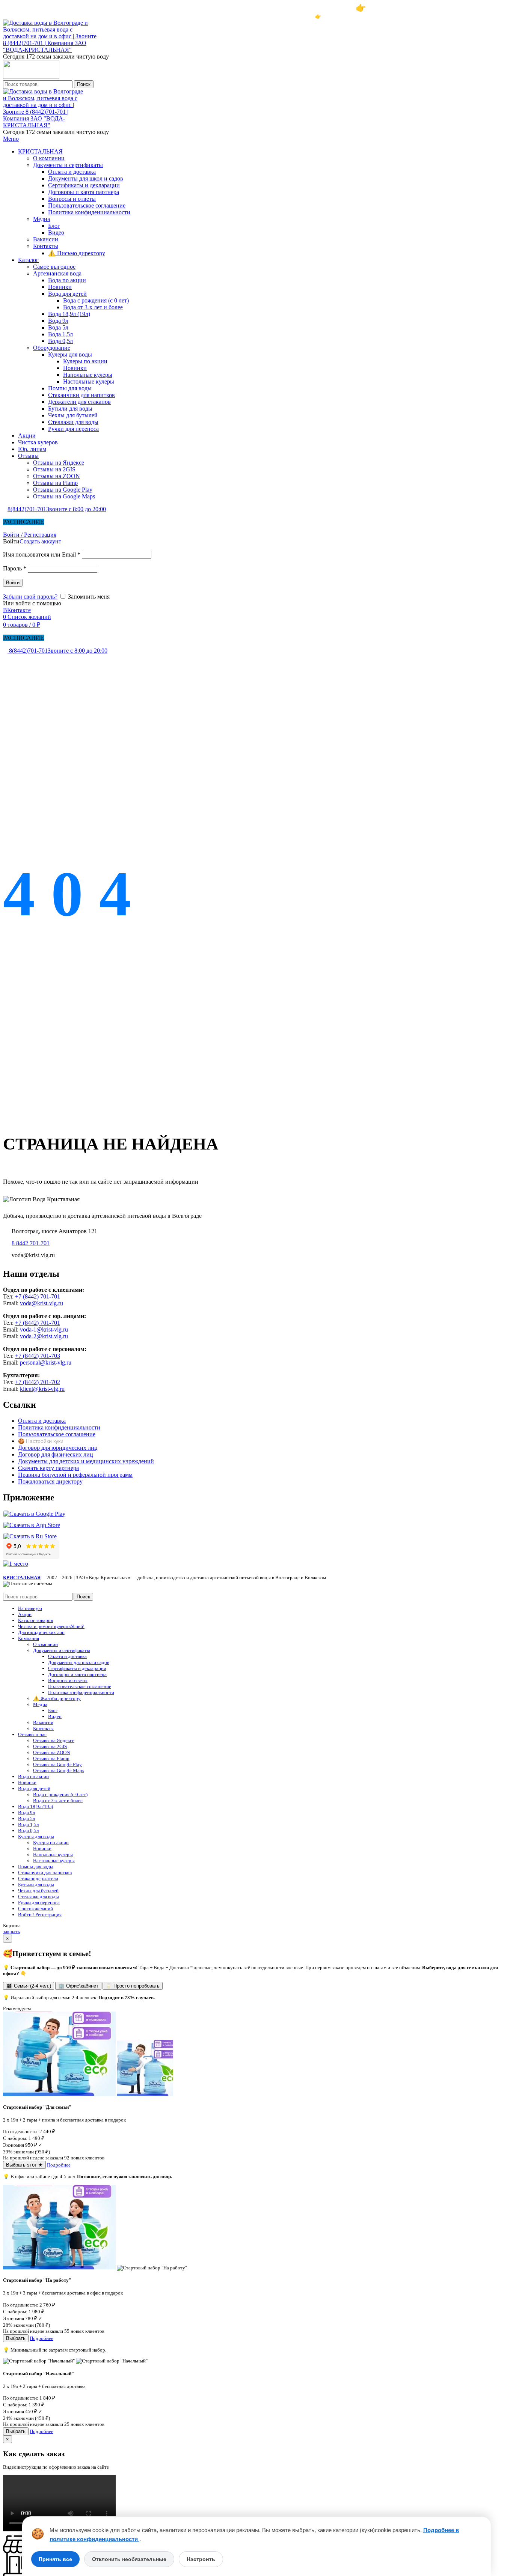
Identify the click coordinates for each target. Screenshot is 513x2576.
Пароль (15, 568)
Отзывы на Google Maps (64, 496)
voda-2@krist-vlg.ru (44, 1336)
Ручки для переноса (73, 429)
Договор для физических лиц (56, 1454)
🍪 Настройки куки (41, 1441)
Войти (13, 583)
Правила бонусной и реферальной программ (75, 1475)
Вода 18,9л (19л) (69, 314)
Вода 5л (58, 327)
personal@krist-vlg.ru (46, 1362)
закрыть (11, 1931)
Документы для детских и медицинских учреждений (86, 1461)
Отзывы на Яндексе (59, 463)
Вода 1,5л (60, 334)
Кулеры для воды (70, 354)
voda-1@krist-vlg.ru (44, 1329)
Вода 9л (58, 321)
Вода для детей (67, 294)
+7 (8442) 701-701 (38, 1296)
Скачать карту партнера (48, 1468)
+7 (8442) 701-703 (38, 1356)
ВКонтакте (17, 610)
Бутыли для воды (70, 409)
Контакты (46, 246)
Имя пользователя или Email (42, 554)
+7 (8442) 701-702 (38, 1382)
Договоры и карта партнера (84, 192)
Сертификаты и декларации (84, 185)
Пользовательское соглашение (87, 205)
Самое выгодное (54, 267)
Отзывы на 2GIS (54, 469)
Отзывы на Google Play (63, 490)
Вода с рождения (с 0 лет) (96, 300)
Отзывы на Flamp (55, 483)
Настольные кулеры (89, 381)
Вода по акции (67, 280)
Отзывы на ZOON (57, 476)
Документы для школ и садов (86, 178)
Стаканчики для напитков (81, 395)
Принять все (55, 2559)
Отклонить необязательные (129, 2559)
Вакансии (46, 239)
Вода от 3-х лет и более (93, 307)
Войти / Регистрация (40, 1915)
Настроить (201, 2559)
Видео (56, 232)
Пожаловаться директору (50, 1481)
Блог (54, 226)
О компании (49, 158)
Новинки (60, 287)
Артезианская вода (57, 273)
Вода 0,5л (60, 341)
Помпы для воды (70, 388)
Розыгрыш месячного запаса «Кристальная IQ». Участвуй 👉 (257, 8)
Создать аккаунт (40, 541)
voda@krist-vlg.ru (41, 1303)
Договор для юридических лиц (58, 1448)
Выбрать (16, 2338)
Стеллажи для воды (73, 422)
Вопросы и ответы (72, 199)
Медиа (41, 219)
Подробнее (59, 2165)
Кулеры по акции (85, 361)
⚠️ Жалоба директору (57, 1698)
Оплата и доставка (72, 172)
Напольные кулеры (88, 375)
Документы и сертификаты (68, 165)
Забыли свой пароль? (30, 597)
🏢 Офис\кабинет (78, 1986)
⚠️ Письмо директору (77, 253)
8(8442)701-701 (57, 509)
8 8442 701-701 (31, 1243)
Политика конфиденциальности (89, 212)
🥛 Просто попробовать (133, 1986)
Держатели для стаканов (79, 402)
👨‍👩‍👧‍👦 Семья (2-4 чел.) (29, 1986)
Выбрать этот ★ (24, 2165)
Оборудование (52, 348)
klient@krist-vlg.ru (42, 1389)
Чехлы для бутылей (73, 415)
